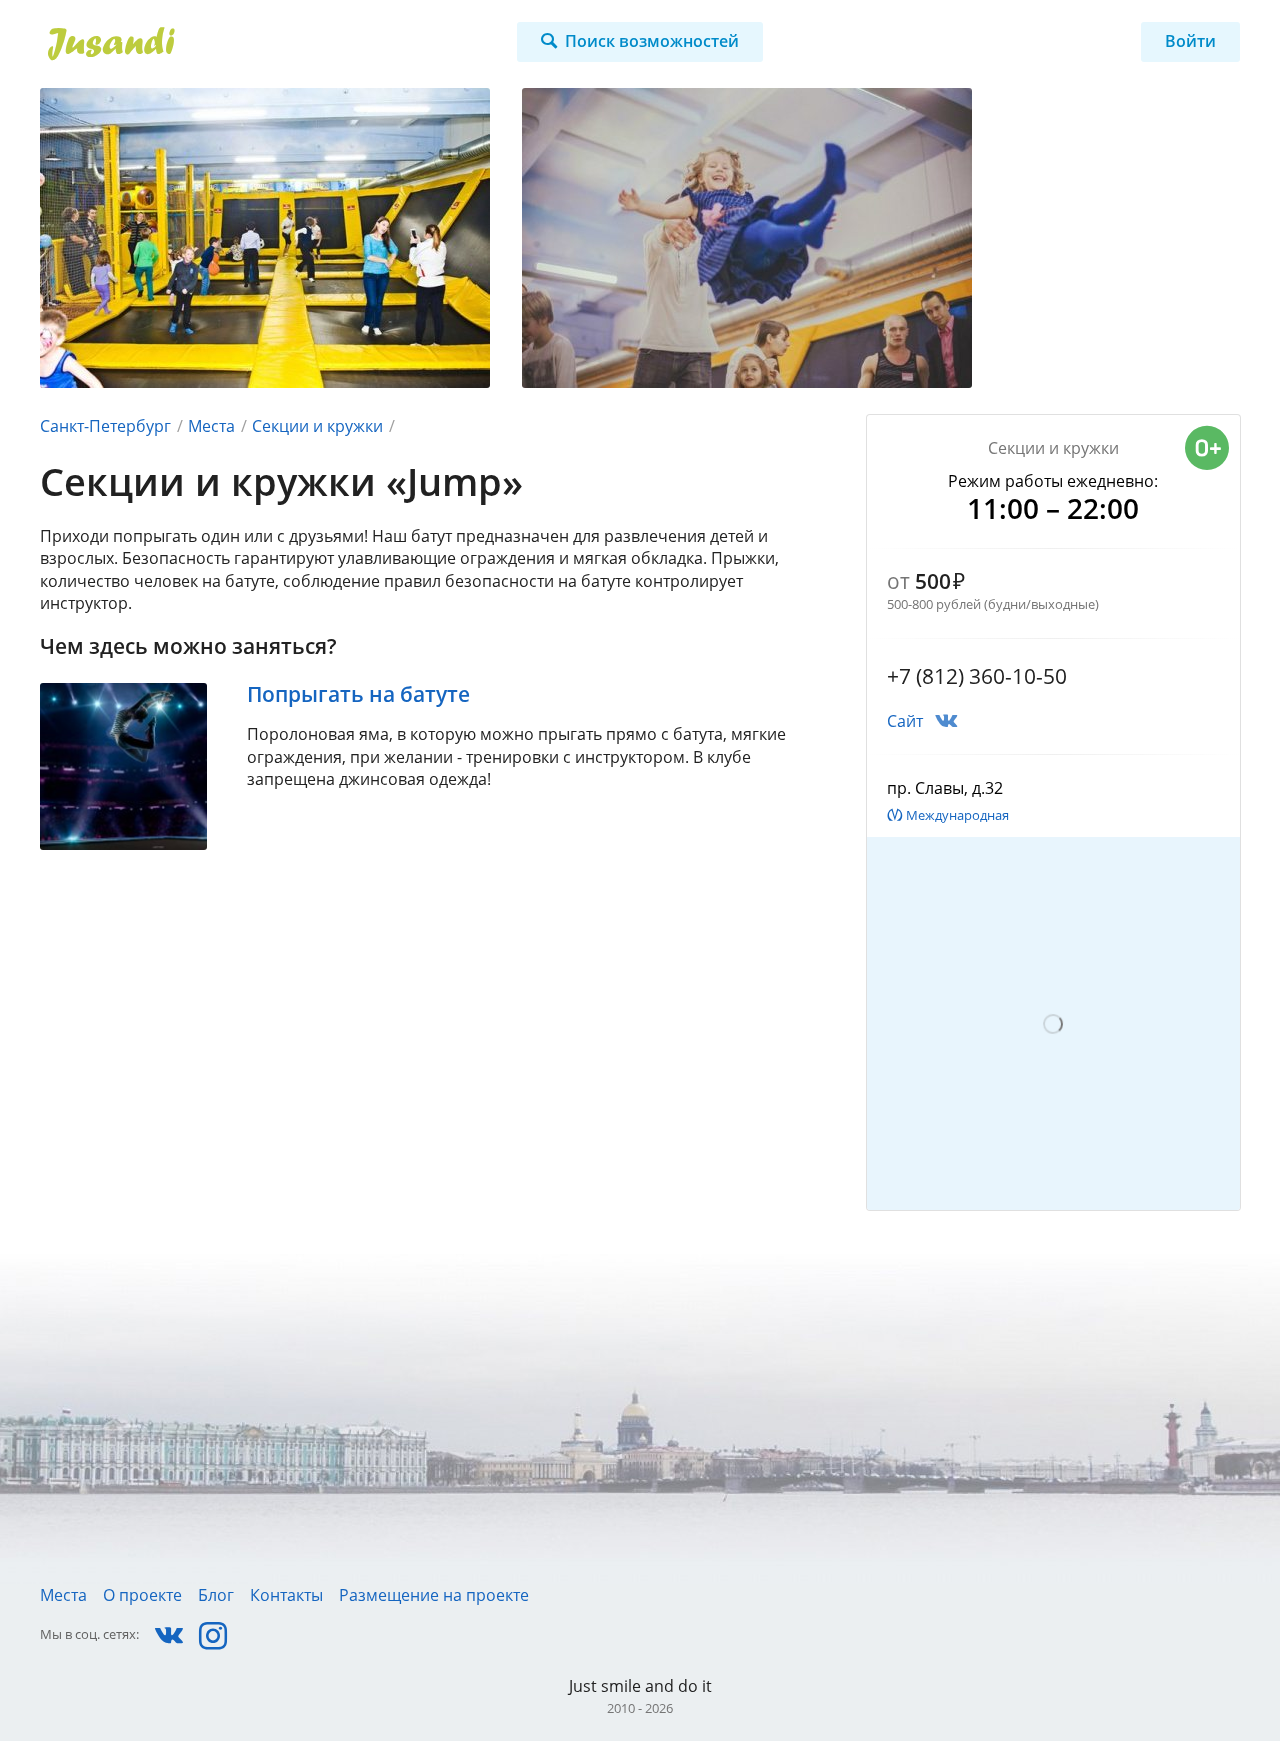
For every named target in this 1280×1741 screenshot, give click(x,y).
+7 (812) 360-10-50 (977, 676)
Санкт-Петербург (105, 426)
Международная (957, 815)
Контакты (286, 1595)
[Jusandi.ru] (226, 44)
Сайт (905, 721)
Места (211, 426)
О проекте (142, 1595)
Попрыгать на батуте (358, 694)
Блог (216, 1595)
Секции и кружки (317, 426)
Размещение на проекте (434, 1595)
